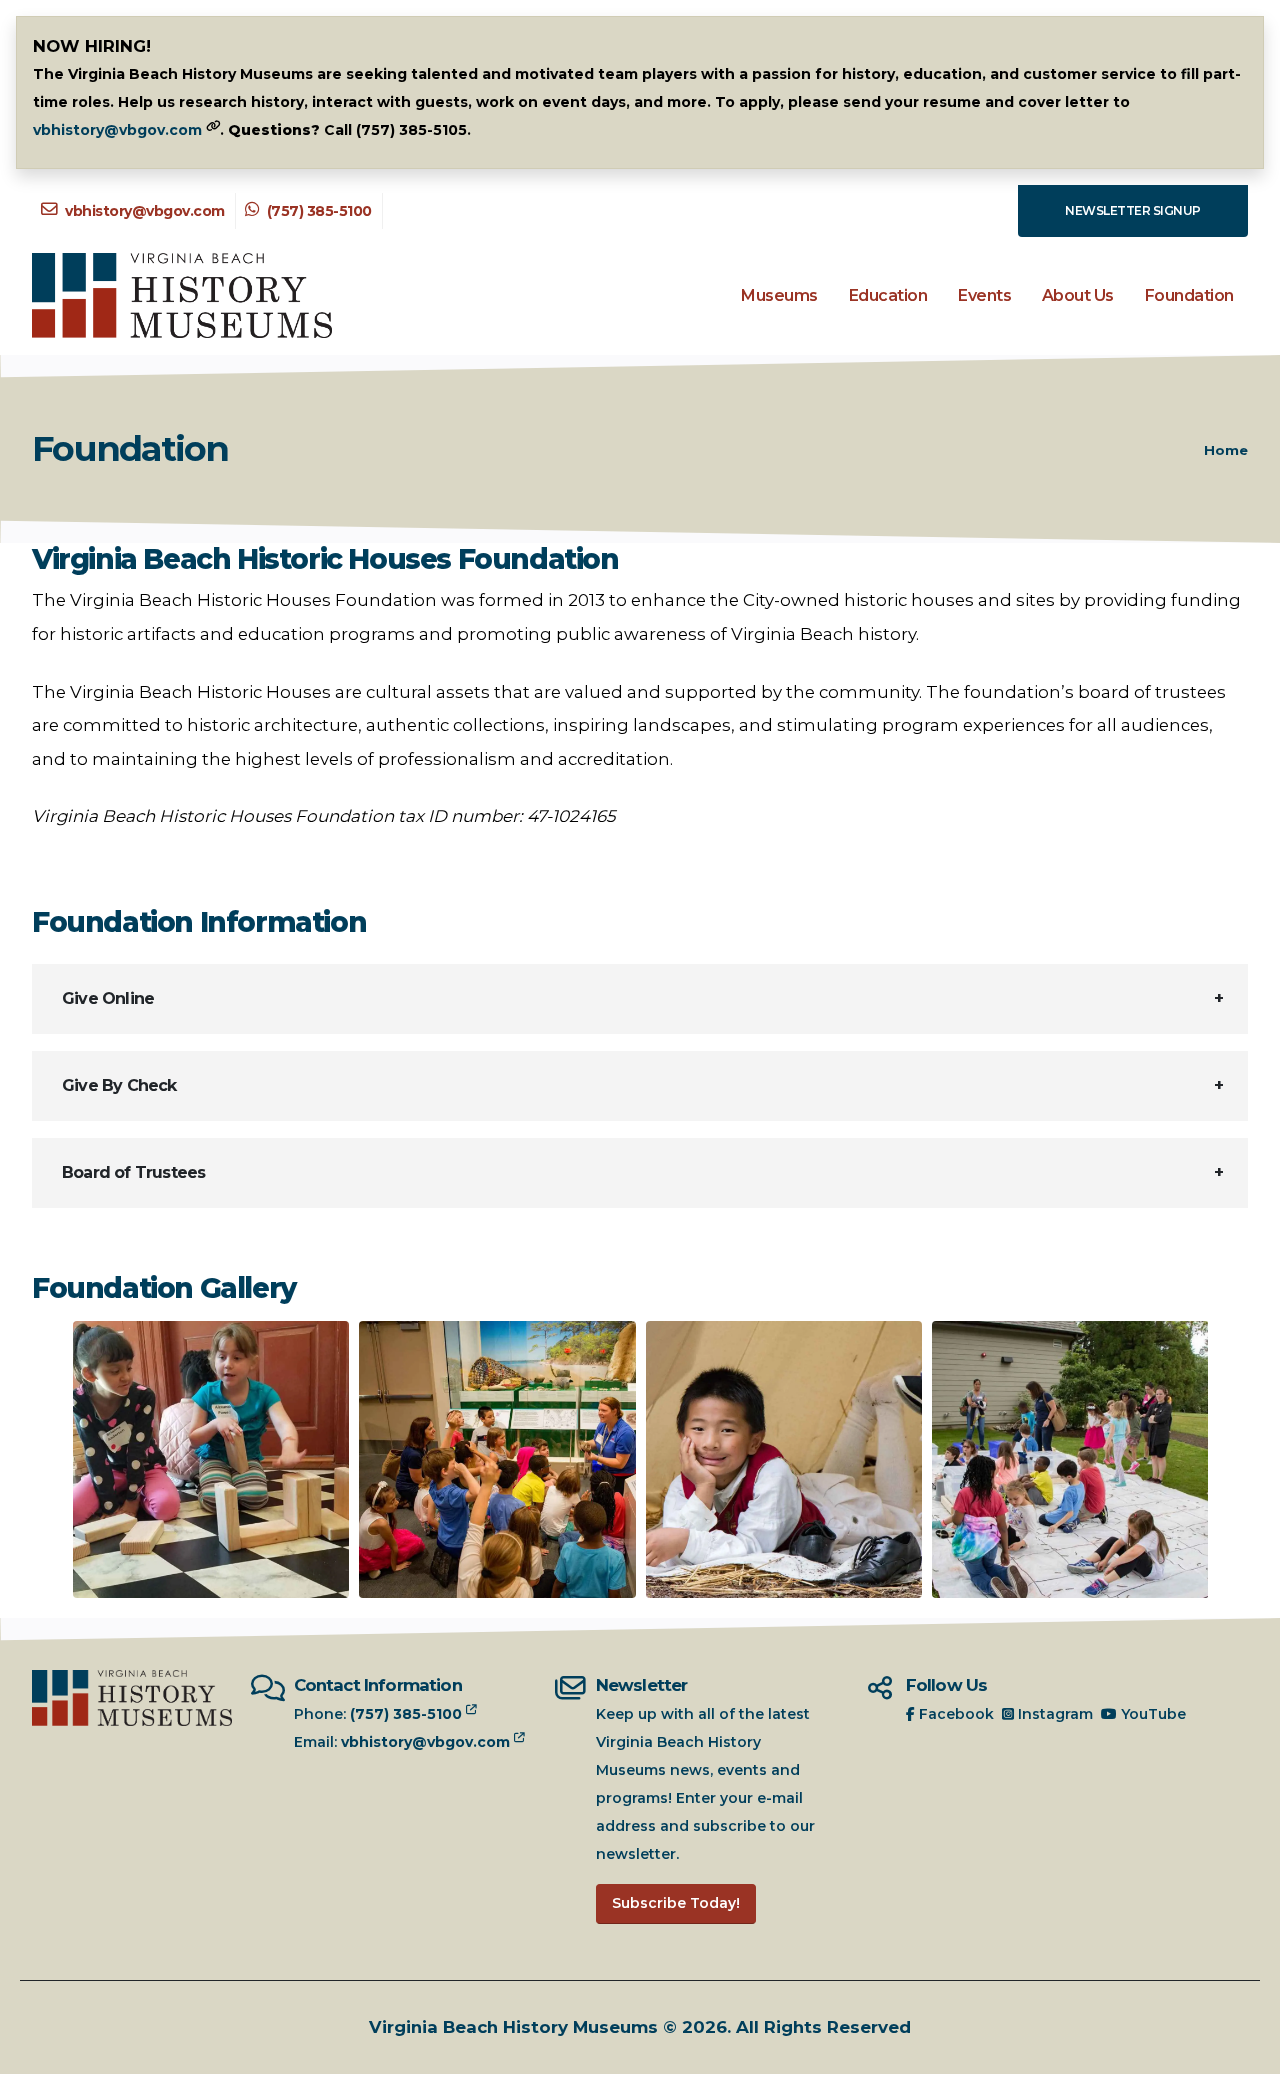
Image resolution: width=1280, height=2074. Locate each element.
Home (1226, 450)
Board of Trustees (133, 1172)
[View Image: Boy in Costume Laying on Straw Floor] (784, 1459)
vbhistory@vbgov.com (117, 130)
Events (984, 295)
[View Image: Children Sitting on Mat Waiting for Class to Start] (1070, 1459)
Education (888, 295)
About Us (1078, 295)
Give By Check (119, 1085)
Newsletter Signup (1133, 210)
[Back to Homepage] (182, 295)
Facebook (954, 1714)
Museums (779, 295)
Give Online (108, 998)
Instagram (1053, 1714)
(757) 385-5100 (317, 211)
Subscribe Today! (676, 1903)
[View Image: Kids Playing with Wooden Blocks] (211, 1459)
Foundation (1189, 295)
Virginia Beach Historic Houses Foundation (325, 559)
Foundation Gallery (164, 1288)
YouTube (1151, 1714)
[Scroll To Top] (1245, 2051)
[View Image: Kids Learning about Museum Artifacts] (497, 1459)
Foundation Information (199, 922)
